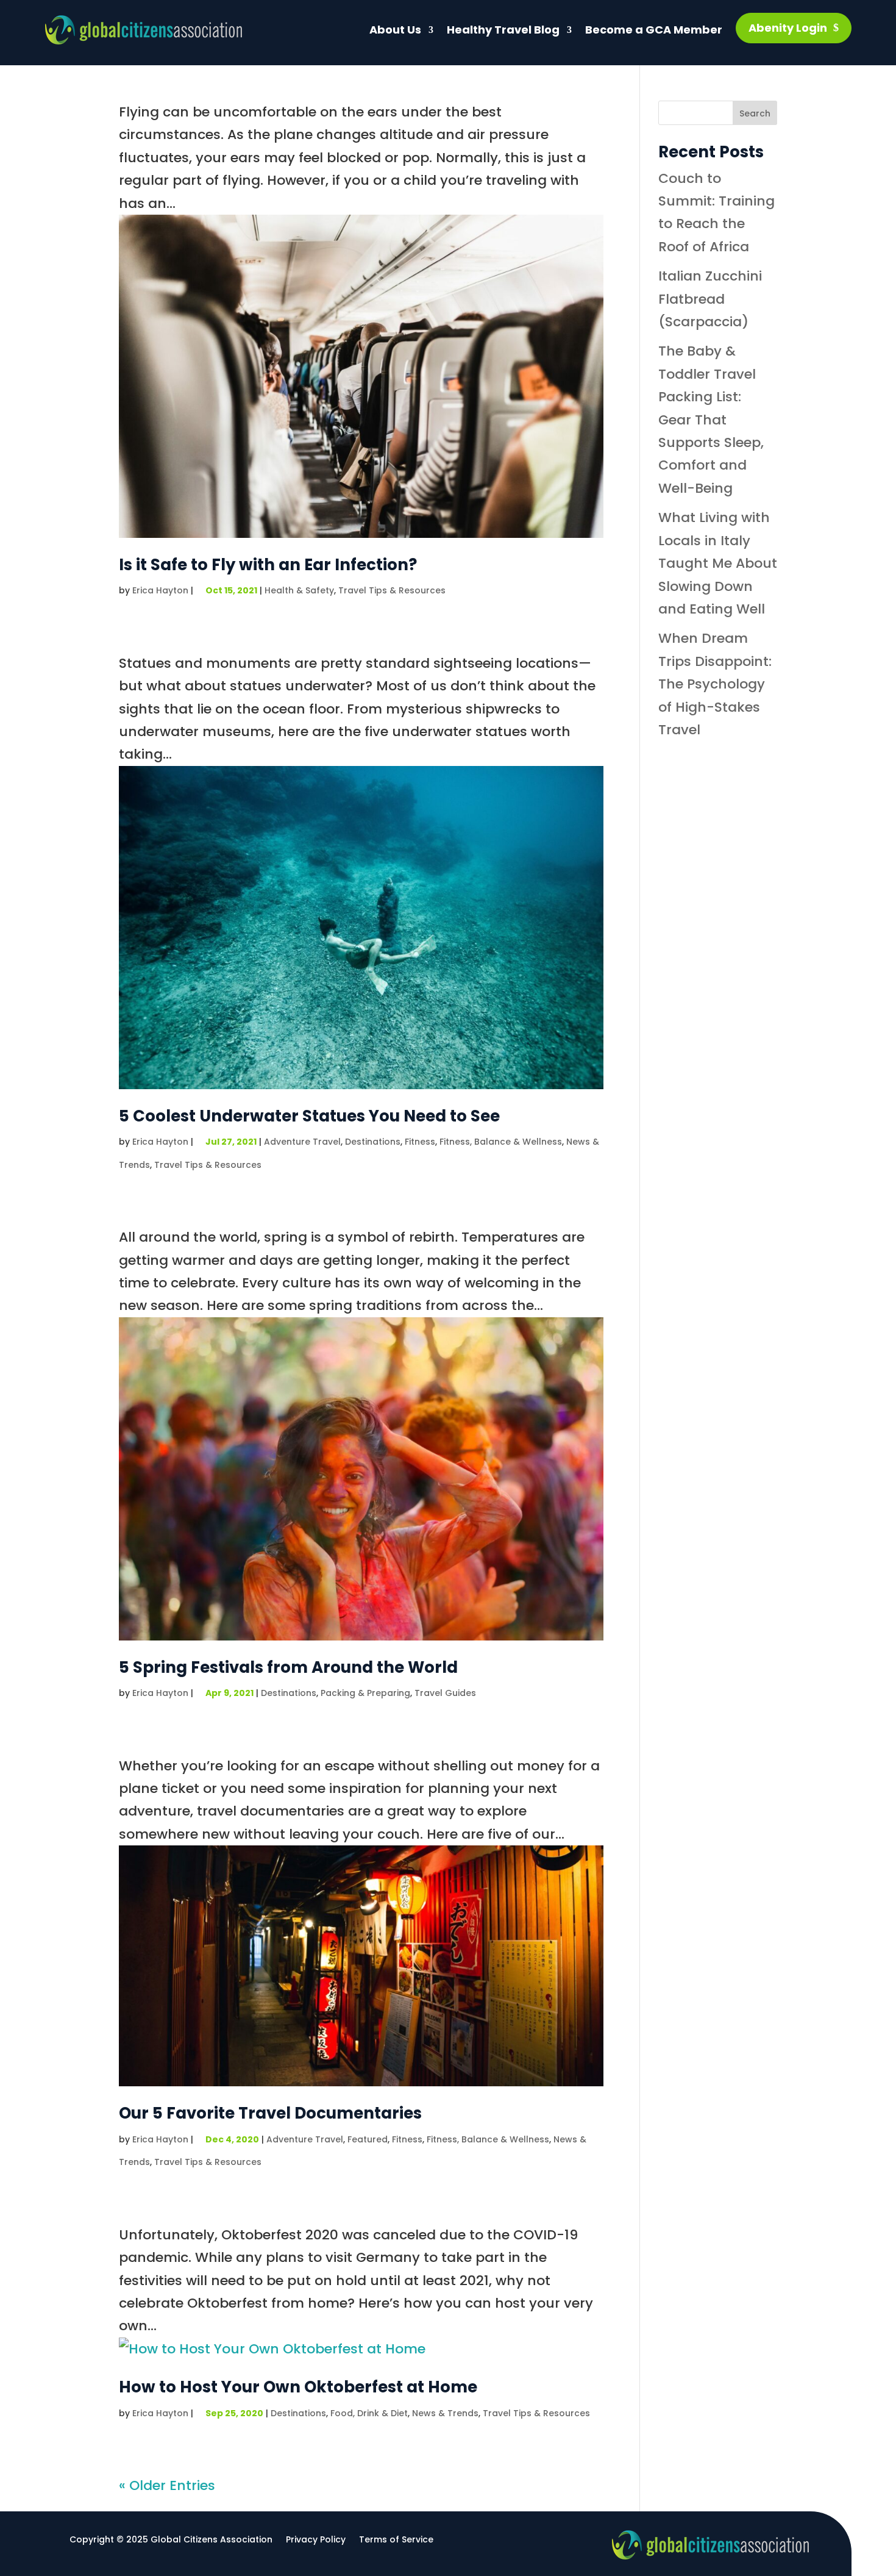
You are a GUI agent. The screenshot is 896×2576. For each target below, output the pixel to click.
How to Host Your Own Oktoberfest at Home (298, 2387)
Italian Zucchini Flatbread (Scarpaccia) (710, 299)
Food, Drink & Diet (369, 2413)
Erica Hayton (160, 590)
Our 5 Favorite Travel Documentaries (270, 2113)
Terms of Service (396, 2540)
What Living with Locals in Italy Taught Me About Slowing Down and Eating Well (718, 563)
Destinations (373, 1142)
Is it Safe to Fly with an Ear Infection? (268, 565)
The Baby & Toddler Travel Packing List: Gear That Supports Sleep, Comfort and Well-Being (711, 419)
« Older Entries (167, 2485)
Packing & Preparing (365, 1693)
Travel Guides (445, 1693)
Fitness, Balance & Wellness (501, 1142)
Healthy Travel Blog (503, 30)
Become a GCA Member (654, 30)
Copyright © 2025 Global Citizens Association (171, 2540)
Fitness (420, 1142)
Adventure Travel (302, 1142)
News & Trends (445, 2413)
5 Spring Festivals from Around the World (288, 1667)
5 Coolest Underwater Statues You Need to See (309, 1116)
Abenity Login (788, 28)
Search (755, 113)
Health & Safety (299, 590)
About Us (395, 30)
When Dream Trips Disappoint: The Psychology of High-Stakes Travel (715, 684)
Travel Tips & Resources (392, 590)
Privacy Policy (316, 2540)
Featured (368, 2139)
